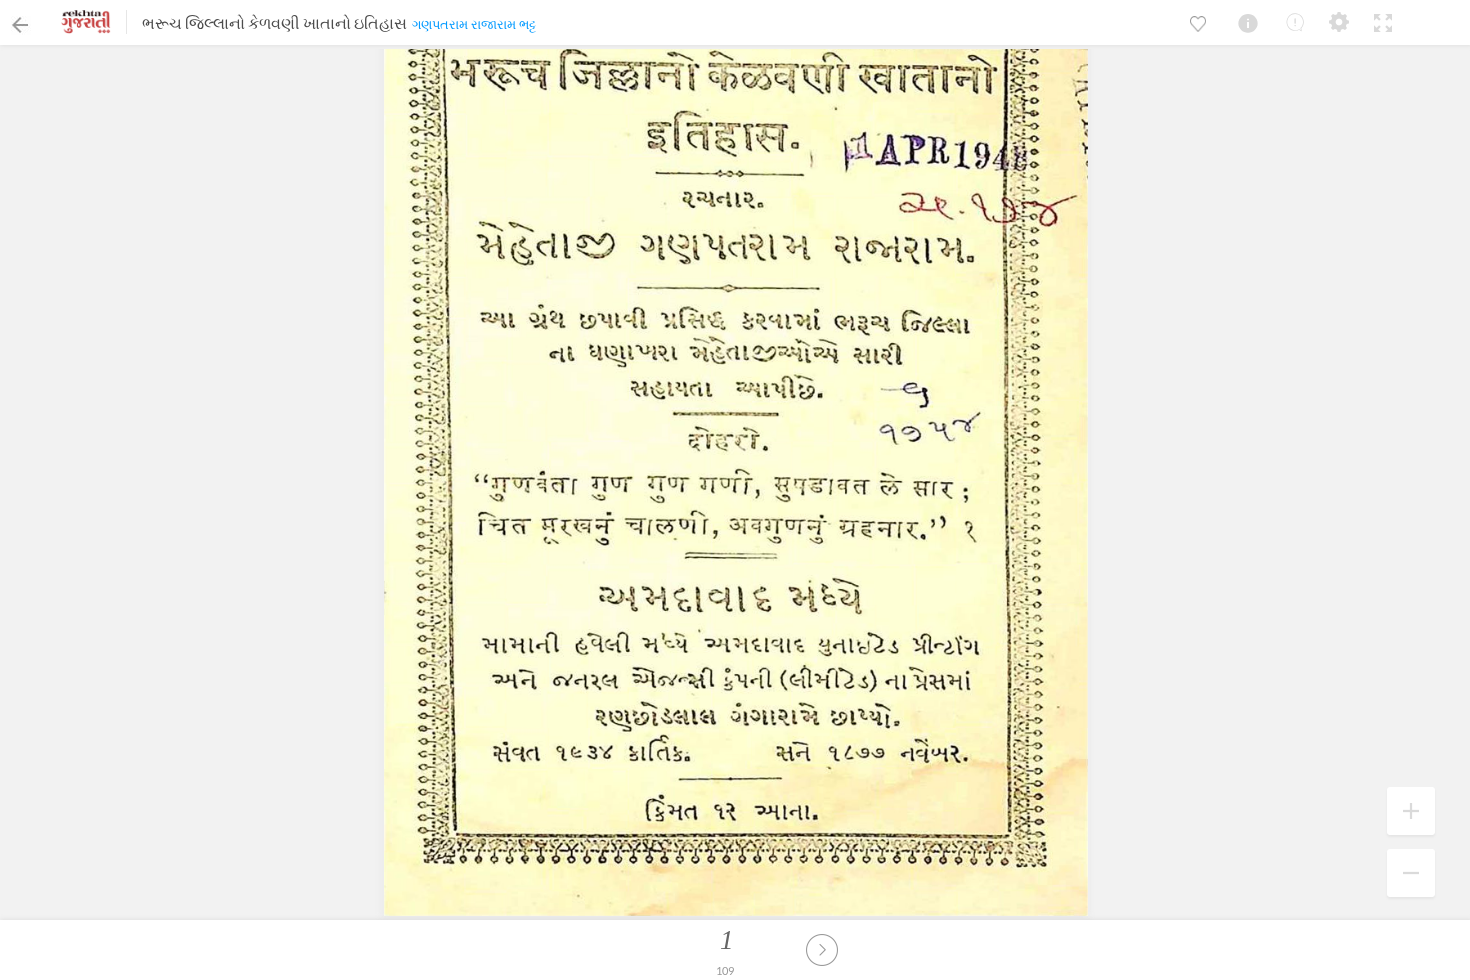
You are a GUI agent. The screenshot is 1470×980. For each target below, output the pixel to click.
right (822, 950)
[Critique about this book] (1295, 22)
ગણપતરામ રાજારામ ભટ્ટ (474, 24)
